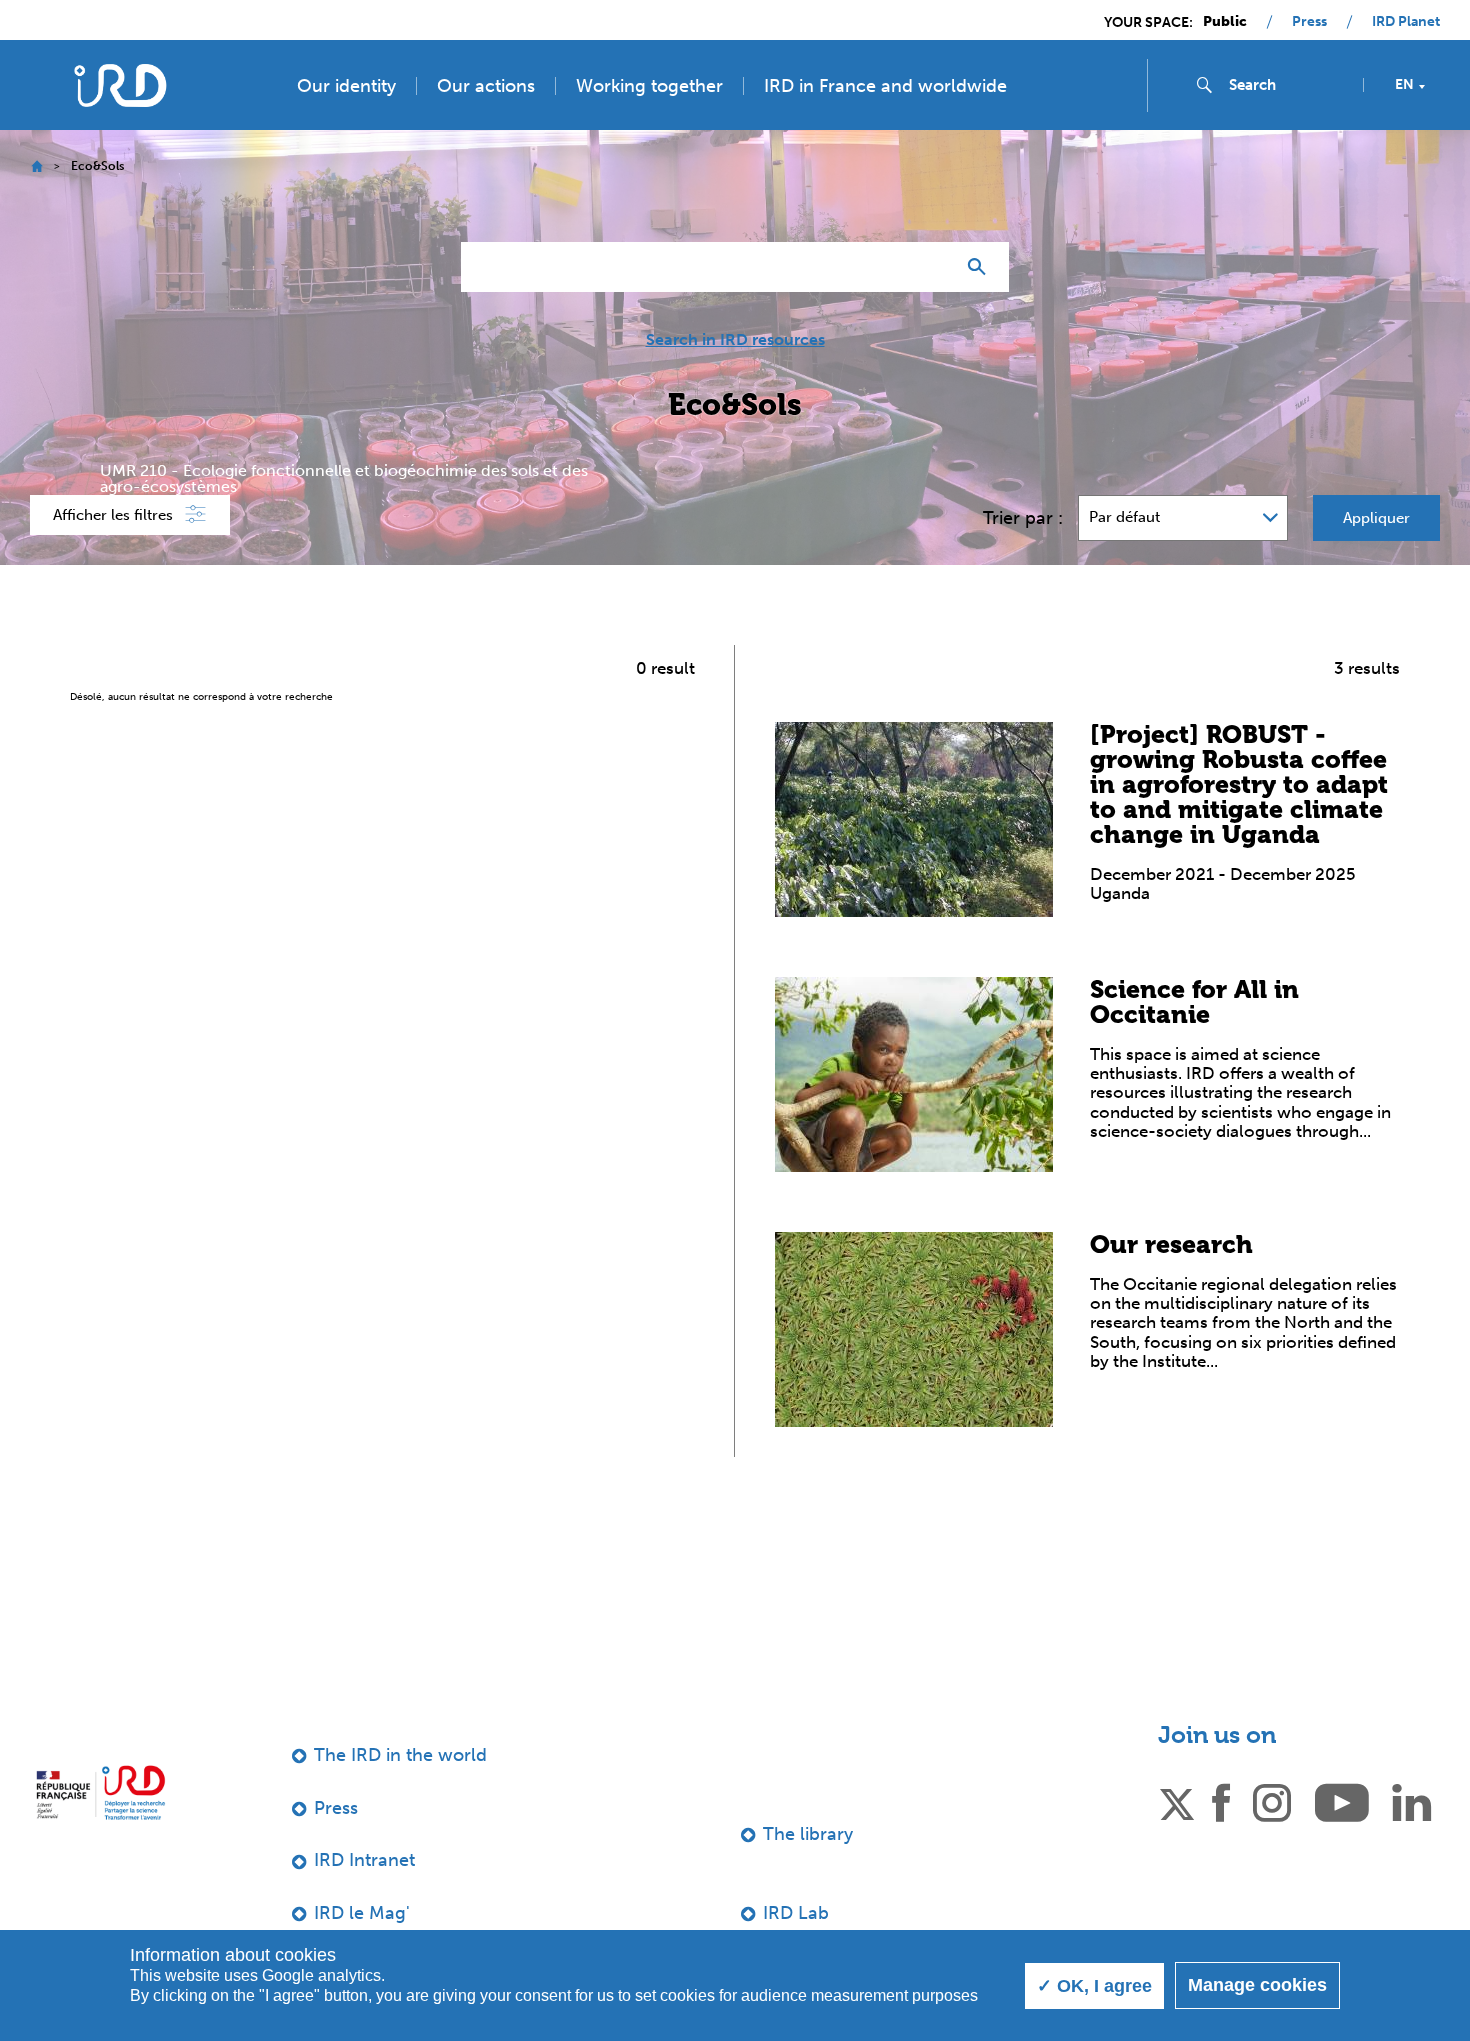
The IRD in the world (400, 1755)
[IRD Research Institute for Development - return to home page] (100, 1792)
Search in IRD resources (735, 340)
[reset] (931, 267)
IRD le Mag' (362, 1913)
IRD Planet (1406, 22)
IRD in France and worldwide (885, 86)
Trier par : (1023, 518)
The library (808, 1834)
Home (36, 166)
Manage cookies (1257, 1985)
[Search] (981, 267)
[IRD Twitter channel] (1177, 1801)
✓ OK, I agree (1094, 1986)
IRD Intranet (364, 1860)
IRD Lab (796, 1913)
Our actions (486, 86)
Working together (649, 86)
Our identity (346, 86)
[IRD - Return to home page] (119, 85)
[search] (1288, 85)
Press (1309, 22)
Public (1225, 22)
